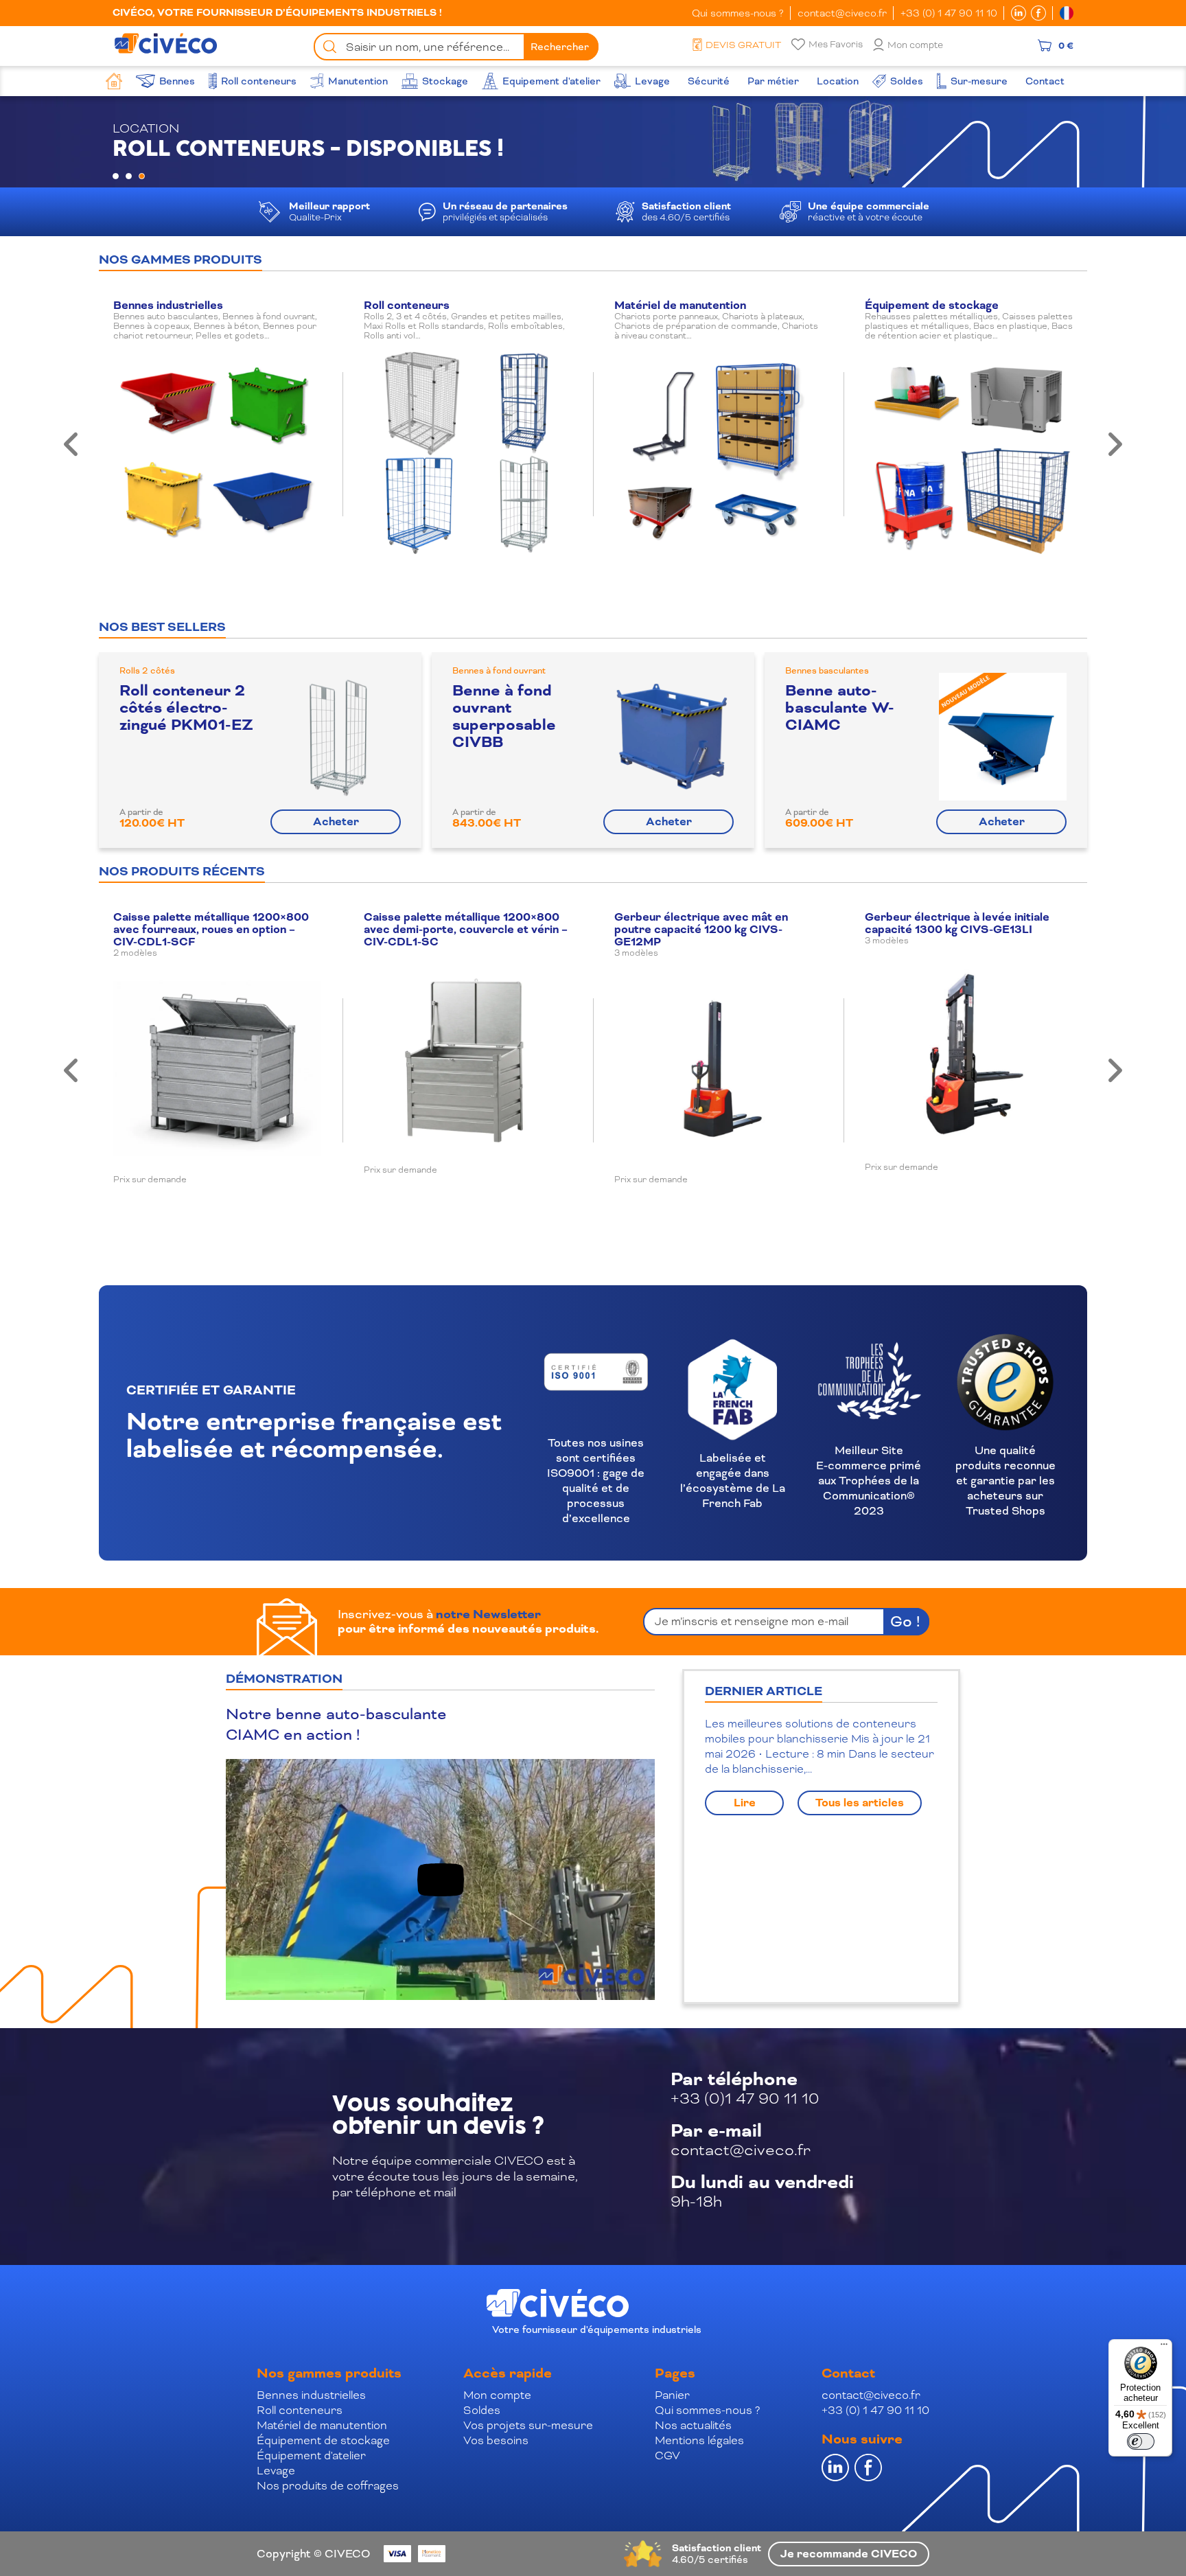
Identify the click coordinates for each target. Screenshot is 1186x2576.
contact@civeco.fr (842, 13)
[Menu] (1164, 2347)
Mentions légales (699, 2440)
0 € (1066, 45)
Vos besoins (496, 2440)
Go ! (905, 1621)
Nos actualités (693, 2425)
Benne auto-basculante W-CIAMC (840, 708)
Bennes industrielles (311, 2395)
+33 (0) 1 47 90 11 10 (949, 13)
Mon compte (915, 45)
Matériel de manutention (322, 2425)
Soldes (482, 2410)
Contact (848, 2373)
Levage (276, 2471)
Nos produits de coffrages (328, 2486)
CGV (667, 2456)
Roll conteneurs (300, 2410)
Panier (672, 2395)
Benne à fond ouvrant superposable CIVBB (504, 716)
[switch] (1141, 2441)
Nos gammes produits (329, 2373)
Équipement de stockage (323, 2440)
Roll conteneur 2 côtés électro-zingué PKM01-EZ (186, 708)
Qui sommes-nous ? (738, 13)
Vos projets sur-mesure (528, 2425)
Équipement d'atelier (311, 2456)
